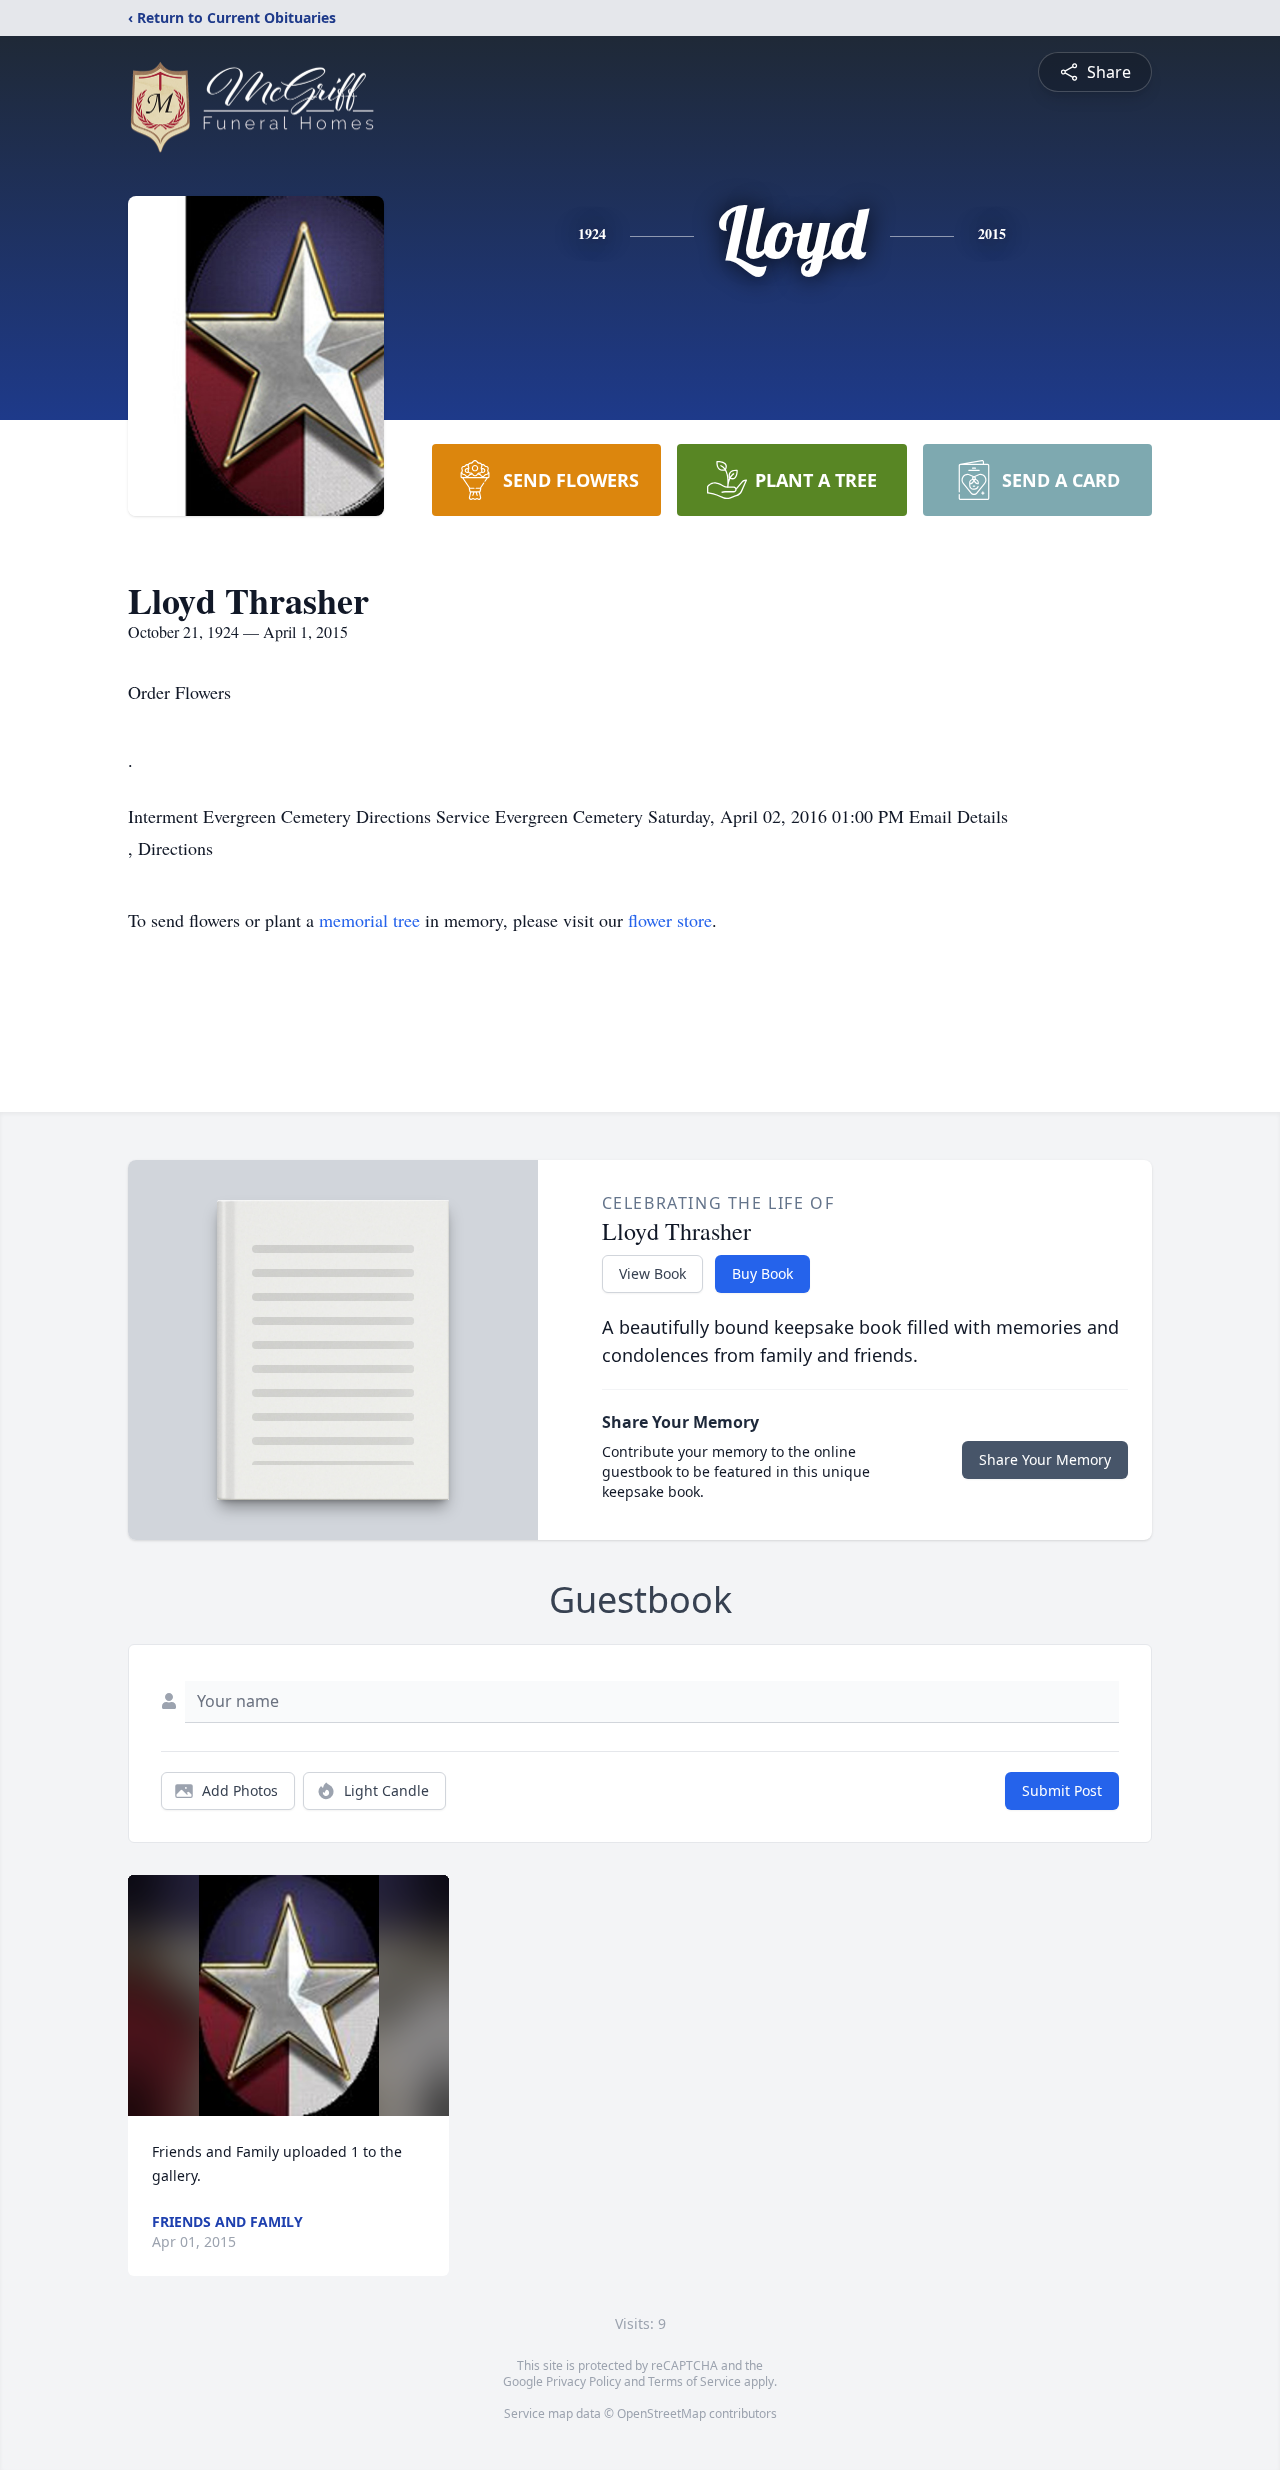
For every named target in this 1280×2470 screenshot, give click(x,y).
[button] (289, 1995)
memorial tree (369, 920)
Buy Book (762, 1273)
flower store (670, 920)
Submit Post (1062, 1790)
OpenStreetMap (661, 2413)
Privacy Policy (583, 2381)
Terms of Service (694, 2381)
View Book (652, 1273)
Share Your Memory (1045, 1459)
